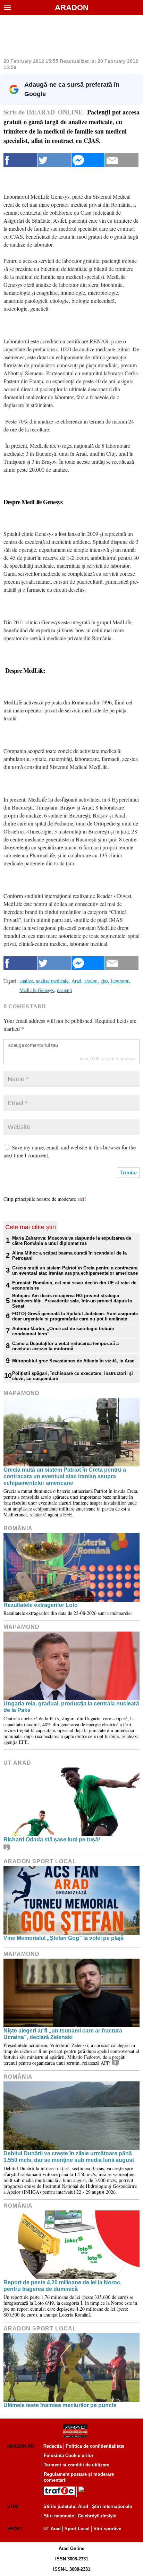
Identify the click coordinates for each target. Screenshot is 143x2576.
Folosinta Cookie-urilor (69, 2455)
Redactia (53, 2446)
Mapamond (22, 1393)
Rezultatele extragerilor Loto (41, 1605)
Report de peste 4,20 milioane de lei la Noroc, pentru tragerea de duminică (62, 2286)
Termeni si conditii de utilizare (77, 2465)
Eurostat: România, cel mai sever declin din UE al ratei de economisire (74, 1285)
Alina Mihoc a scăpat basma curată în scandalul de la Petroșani (69, 1256)
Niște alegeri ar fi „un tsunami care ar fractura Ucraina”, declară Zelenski (63, 2034)
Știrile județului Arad (66, 2506)
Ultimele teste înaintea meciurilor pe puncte (60, 2405)
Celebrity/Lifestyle (97, 2516)
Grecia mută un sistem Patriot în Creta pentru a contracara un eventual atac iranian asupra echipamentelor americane (75, 1270)
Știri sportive (107, 2529)
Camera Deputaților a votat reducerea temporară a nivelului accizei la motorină (65, 1346)
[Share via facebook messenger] (88, 160)
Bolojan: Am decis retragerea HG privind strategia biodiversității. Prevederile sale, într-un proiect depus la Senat (72, 1301)
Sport (15, 2529)
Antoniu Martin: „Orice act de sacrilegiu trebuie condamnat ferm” (63, 1331)
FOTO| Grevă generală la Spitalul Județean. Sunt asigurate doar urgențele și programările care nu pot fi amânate (75, 1316)
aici (81, 1199)
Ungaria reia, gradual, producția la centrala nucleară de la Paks (71, 1707)
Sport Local (77, 2529)
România (18, 1528)
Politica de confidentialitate (95, 2446)
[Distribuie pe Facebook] (20, 160)
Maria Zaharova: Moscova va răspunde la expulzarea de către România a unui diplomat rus (72, 1241)
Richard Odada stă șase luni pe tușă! (52, 1839)
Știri (13, 2506)
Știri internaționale (112, 2506)
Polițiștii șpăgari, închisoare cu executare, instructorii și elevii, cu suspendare (73, 1376)
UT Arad (17, 1763)
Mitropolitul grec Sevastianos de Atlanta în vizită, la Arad (73, 1361)
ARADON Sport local (40, 1861)
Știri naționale (59, 2516)
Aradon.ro (20, 2446)
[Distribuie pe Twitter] (54, 160)
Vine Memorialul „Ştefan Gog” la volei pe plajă (64, 1938)
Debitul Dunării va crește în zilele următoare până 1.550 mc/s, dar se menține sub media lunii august (69, 2157)
